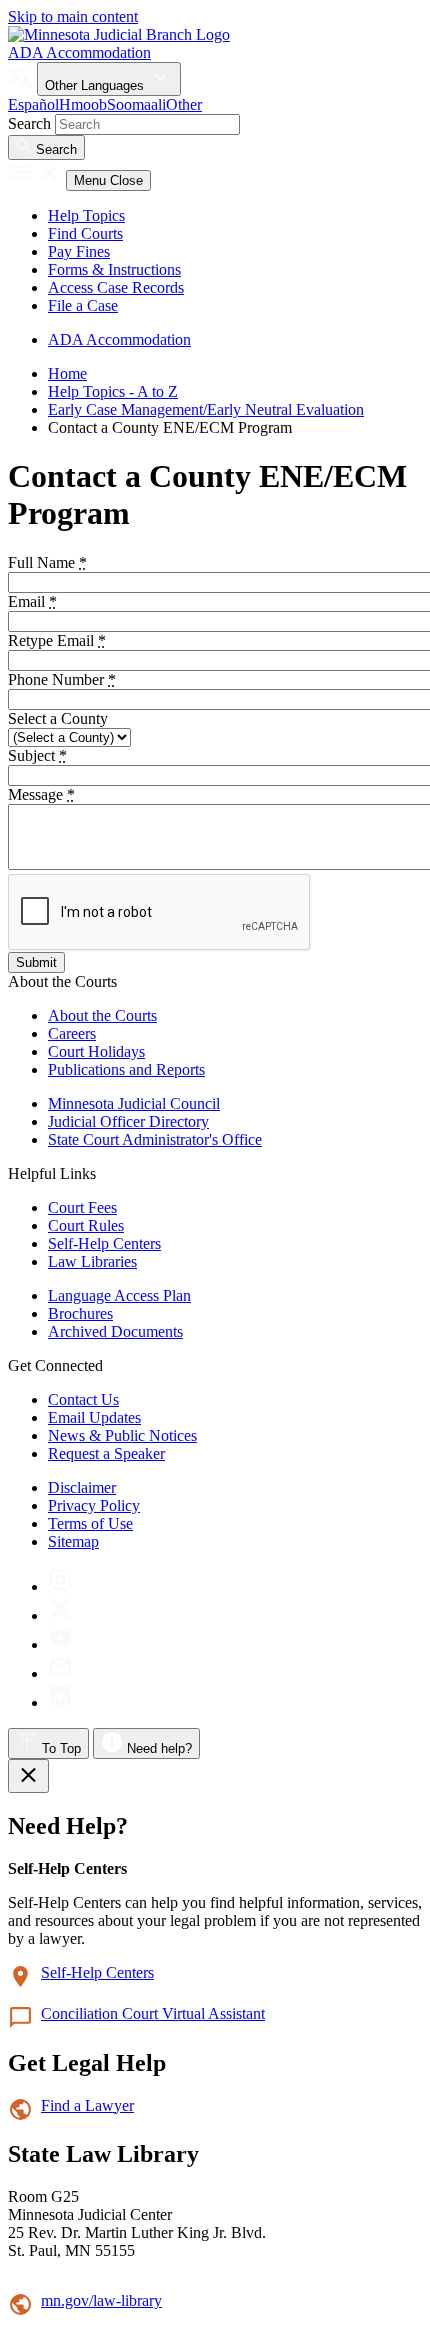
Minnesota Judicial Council (134, 1103)
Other (184, 104)
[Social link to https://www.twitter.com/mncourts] (60, 1615)
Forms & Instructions (114, 269)
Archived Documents (115, 1331)
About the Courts (102, 1015)
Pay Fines (79, 251)
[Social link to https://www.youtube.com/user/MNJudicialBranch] (60, 1644)
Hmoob (83, 104)
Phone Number (62, 679)
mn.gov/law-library (101, 2300)
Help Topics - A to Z (113, 391)
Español (33, 104)
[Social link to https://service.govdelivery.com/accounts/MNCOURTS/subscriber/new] (60, 1673)
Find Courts (85, 233)
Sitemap (73, 1541)
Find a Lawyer (87, 2105)
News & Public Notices (122, 1435)
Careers (72, 1033)
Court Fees (82, 1207)
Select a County (58, 718)
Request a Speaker (106, 1453)
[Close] (28, 1776)
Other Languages (96, 85)
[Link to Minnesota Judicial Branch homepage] (119, 34)
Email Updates (94, 1417)
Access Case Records (116, 287)
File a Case (83, 305)
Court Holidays (96, 1051)
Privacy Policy (94, 1505)
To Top (59, 1748)
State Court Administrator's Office (155, 1139)
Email (32, 601)
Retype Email (57, 640)
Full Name (47, 562)
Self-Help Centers (104, 1243)
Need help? (157, 1748)
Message (41, 794)
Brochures (80, 1313)
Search (29, 123)
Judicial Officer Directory (128, 1121)
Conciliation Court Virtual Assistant (153, 2013)
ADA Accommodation (79, 52)
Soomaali (136, 104)
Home (67, 373)
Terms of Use (90, 1523)
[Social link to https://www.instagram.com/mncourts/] (60, 1586)
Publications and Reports (126, 1069)
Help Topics (86, 215)
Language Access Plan (119, 1295)
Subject (37, 755)
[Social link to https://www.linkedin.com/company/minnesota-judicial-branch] (60, 1702)
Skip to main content (73, 16)
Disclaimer (82, 1487)
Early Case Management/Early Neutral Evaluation (206, 409)
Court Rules (86, 1225)
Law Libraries (92, 1261)
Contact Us (83, 1399)
